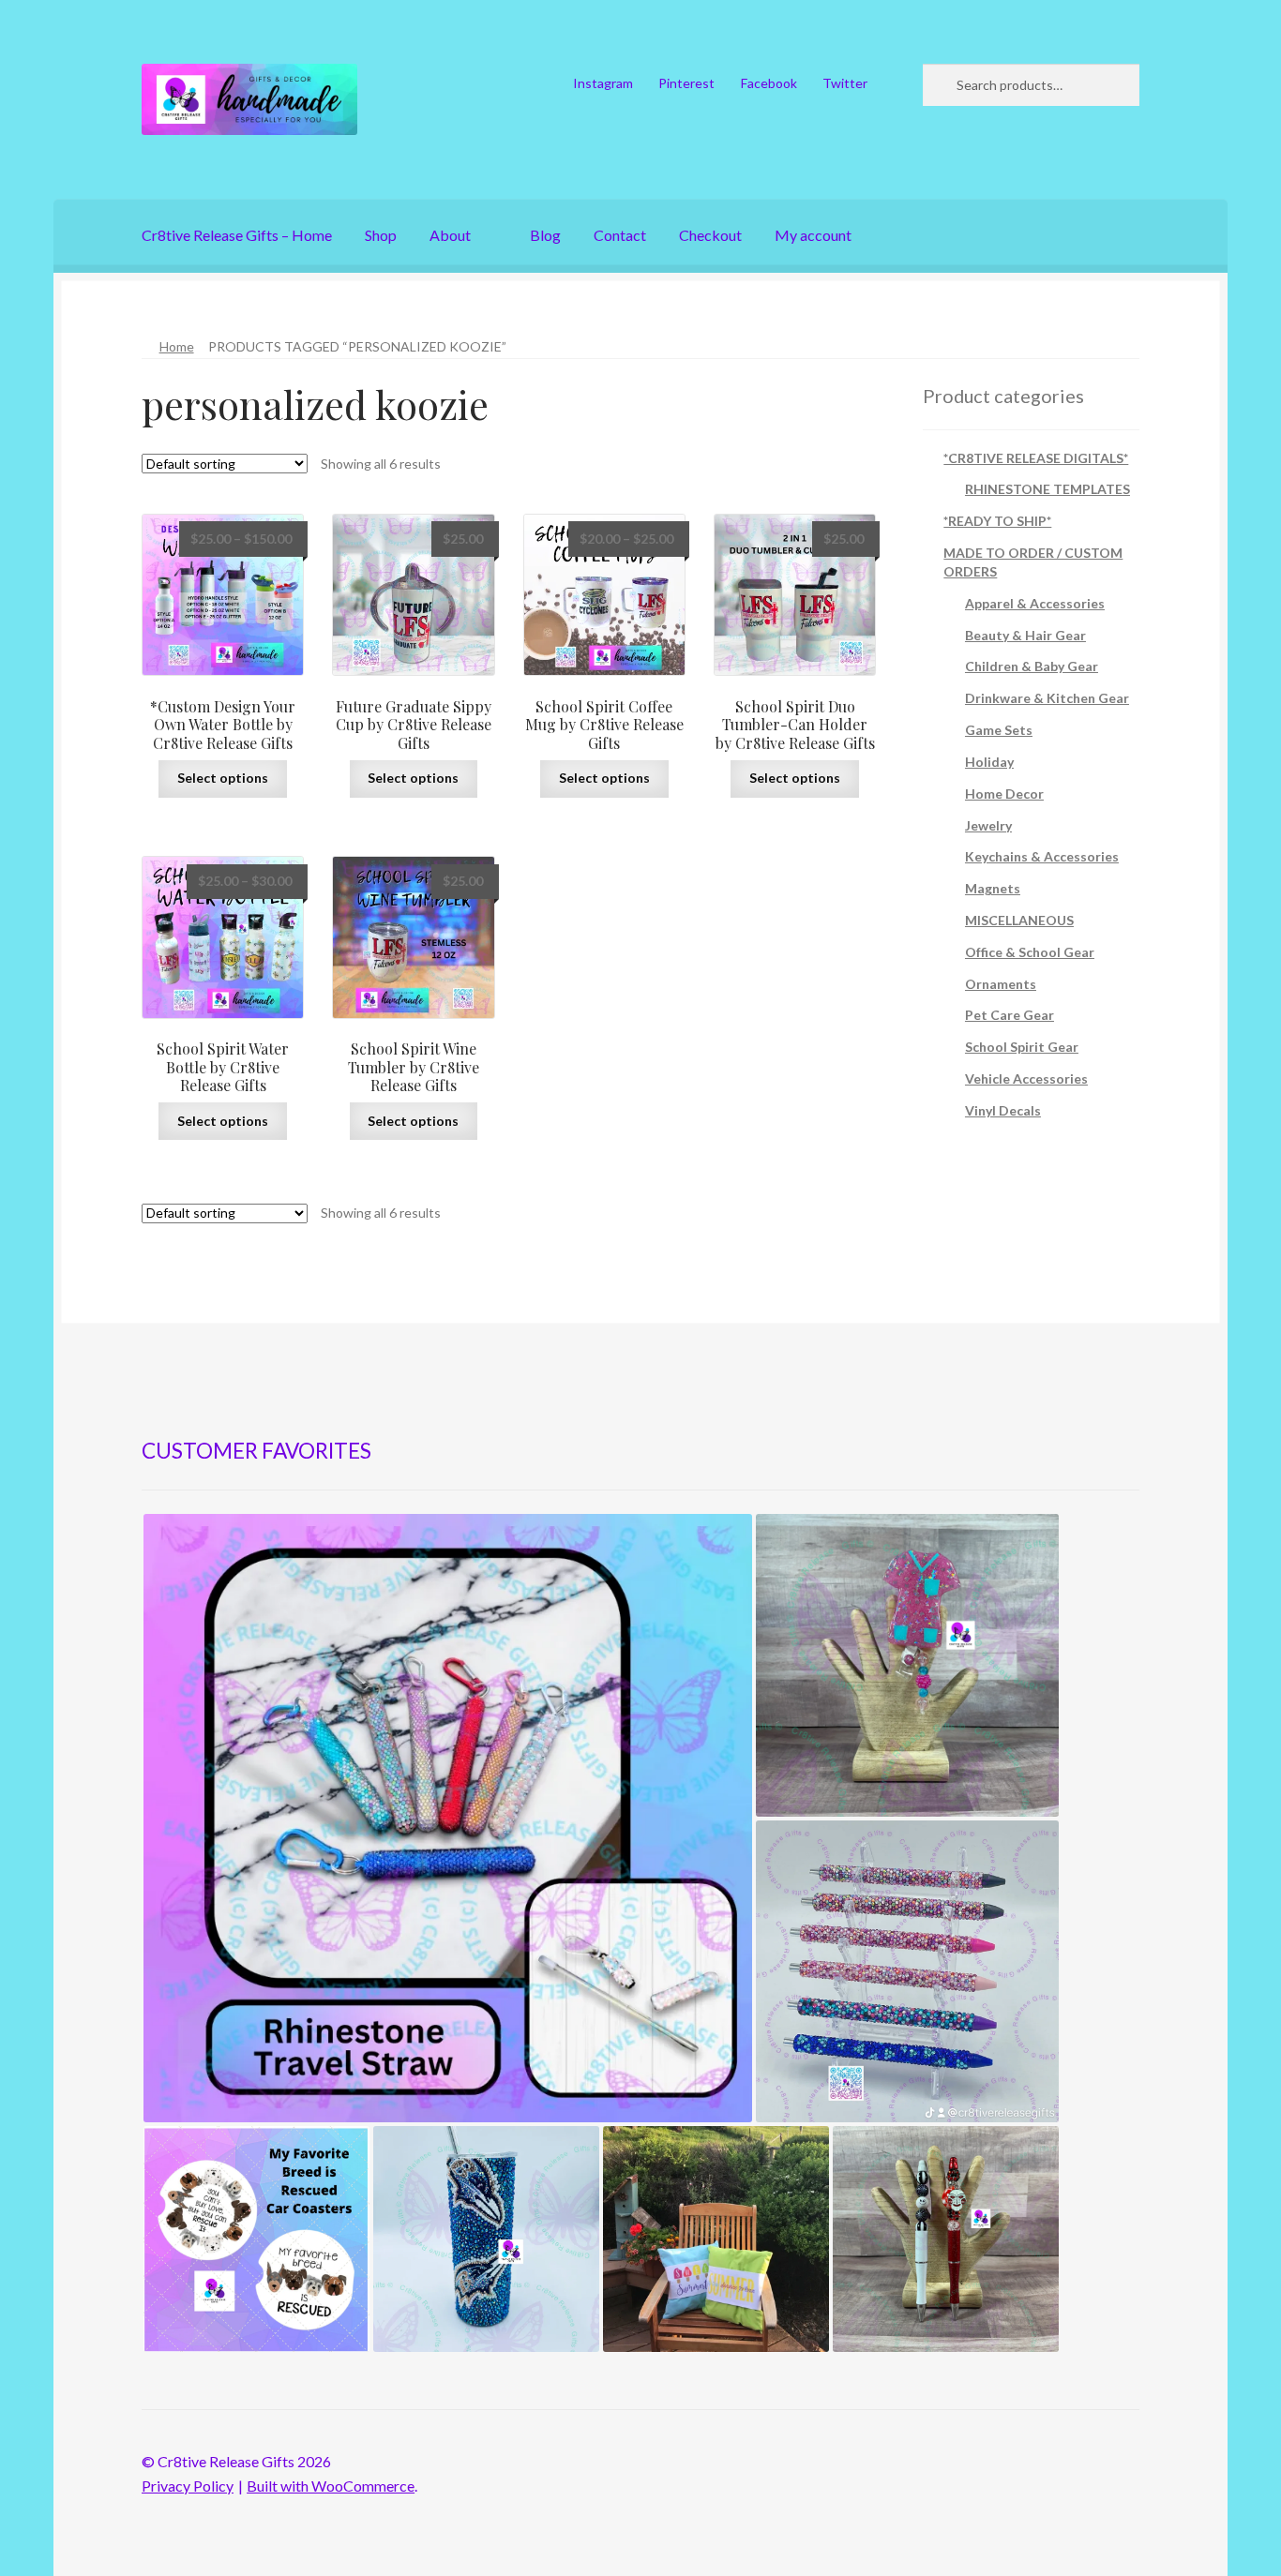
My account (813, 235)
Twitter (845, 83)
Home (177, 346)
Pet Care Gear (1010, 1015)
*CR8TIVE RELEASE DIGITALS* (1036, 458)
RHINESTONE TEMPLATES (1047, 489)
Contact (620, 235)
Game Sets (999, 730)
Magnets (993, 888)
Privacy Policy (188, 2486)
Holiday (989, 762)
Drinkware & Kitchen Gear (1047, 698)
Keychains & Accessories (1042, 856)
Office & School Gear (1030, 952)
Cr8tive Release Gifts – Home (237, 235)
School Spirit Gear (1022, 1047)
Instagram (603, 83)
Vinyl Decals (1003, 1110)
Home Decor (1004, 794)
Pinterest (686, 83)
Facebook (769, 83)
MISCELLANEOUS (1019, 920)
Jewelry (988, 825)
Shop (381, 235)
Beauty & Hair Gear (1025, 635)
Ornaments (1001, 984)
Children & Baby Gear (1032, 666)
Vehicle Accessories (1026, 1078)
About (450, 235)
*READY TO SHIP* (997, 521)
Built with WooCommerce (331, 2486)
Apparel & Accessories (1035, 603)
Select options (223, 778)
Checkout (710, 235)
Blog (545, 235)
